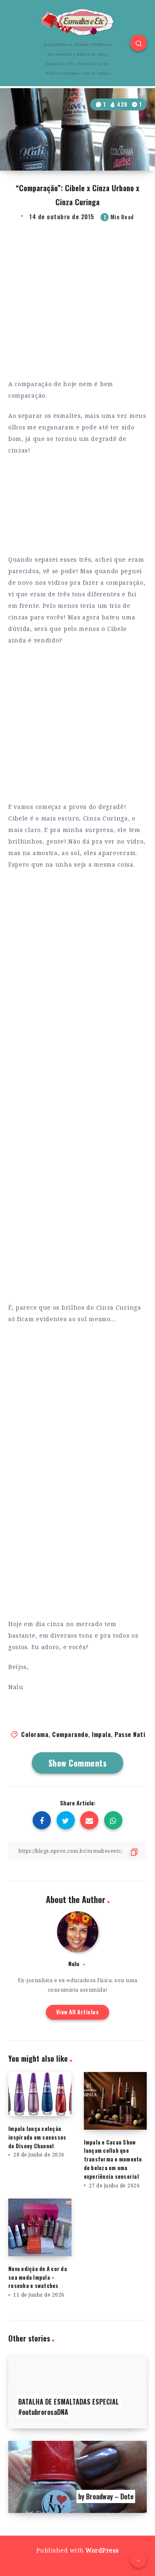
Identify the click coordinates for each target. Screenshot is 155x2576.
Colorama (35, 1734)
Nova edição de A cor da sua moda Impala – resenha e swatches (38, 2277)
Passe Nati (130, 1734)
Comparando (70, 1734)
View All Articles (78, 2012)
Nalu (74, 1963)
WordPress (102, 2550)
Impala (101, 1734)
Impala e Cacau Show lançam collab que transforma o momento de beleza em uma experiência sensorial (113, 2159)
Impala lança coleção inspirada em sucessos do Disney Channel (37, 2137)
